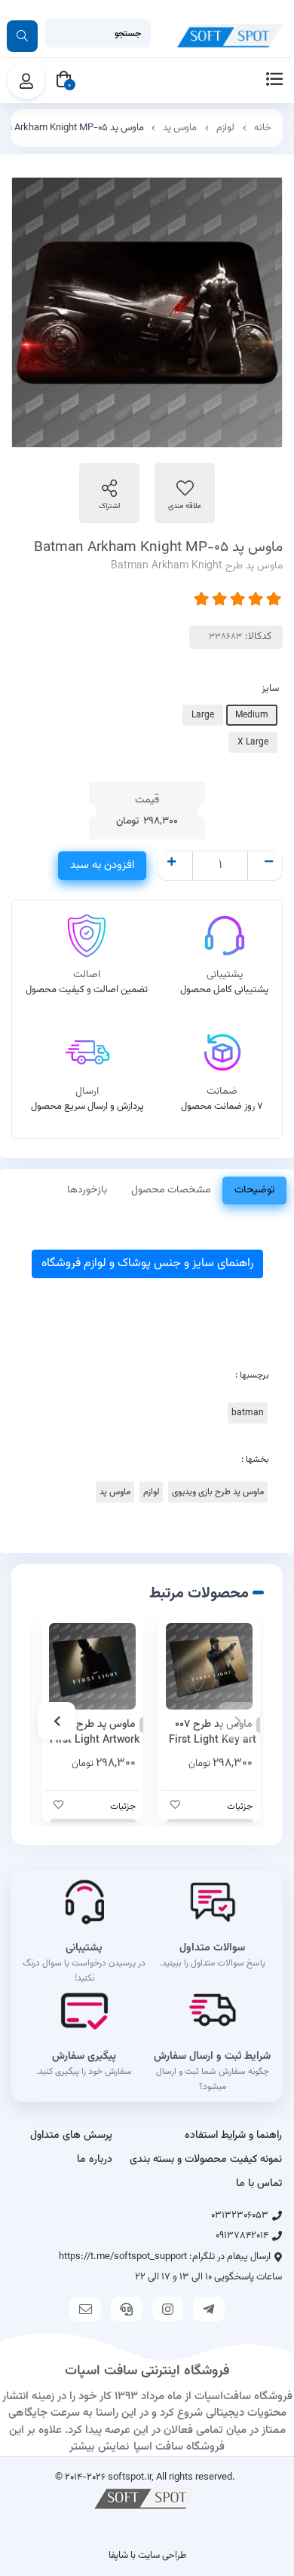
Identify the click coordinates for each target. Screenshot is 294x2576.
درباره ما (95, 2160)
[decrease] (269, 863)
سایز (270, 689)
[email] (85, 2309)
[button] (237, 1721)
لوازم (225, 128)
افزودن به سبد (102, 865)
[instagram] (168, 2309)
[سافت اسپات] (147, 2497)
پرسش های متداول (71, 2136)
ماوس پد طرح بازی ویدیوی (218, 1492)
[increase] (171, 863)
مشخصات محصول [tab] (171, 1190)
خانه (263, 128)
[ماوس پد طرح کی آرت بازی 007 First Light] (209, 1666)
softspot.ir (130, 2477)
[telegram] (209, 2309)
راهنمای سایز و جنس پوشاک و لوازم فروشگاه (147, 1264)
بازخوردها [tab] (87, 1190)
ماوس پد (180, 128)
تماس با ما (259, 2184)
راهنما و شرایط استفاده (233, 2136)
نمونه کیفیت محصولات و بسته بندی (206, 2160)
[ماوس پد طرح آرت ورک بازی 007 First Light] (92, 1666)
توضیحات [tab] (254, 1190)
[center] (22, 36)
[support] (127, 2309)
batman (248, 1413)
